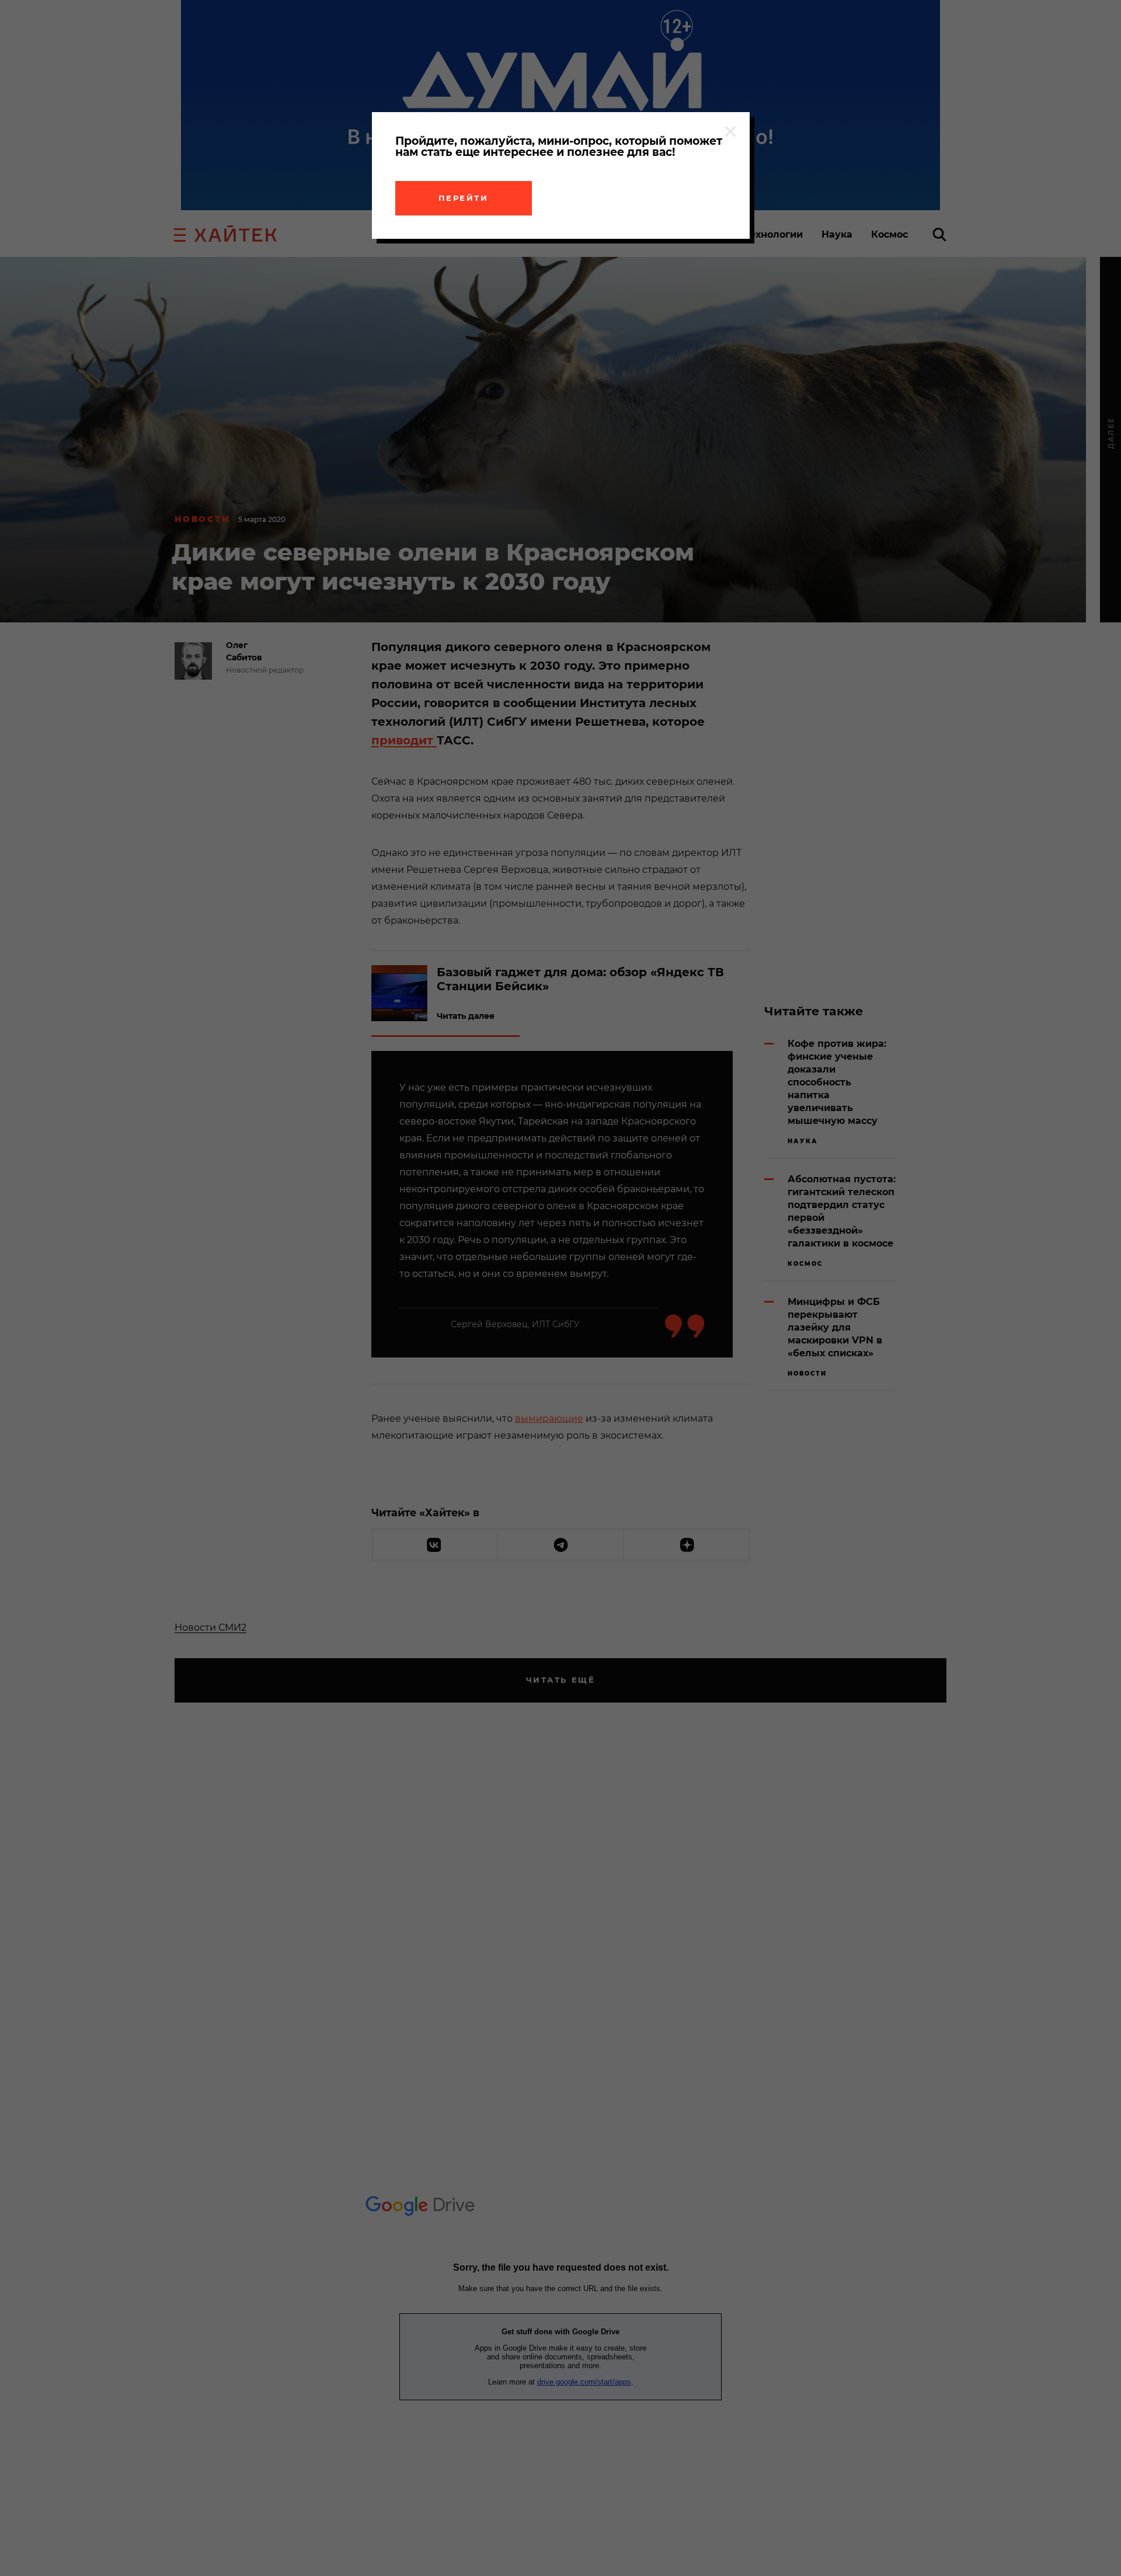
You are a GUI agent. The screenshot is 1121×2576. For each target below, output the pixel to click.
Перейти (464, 198)
